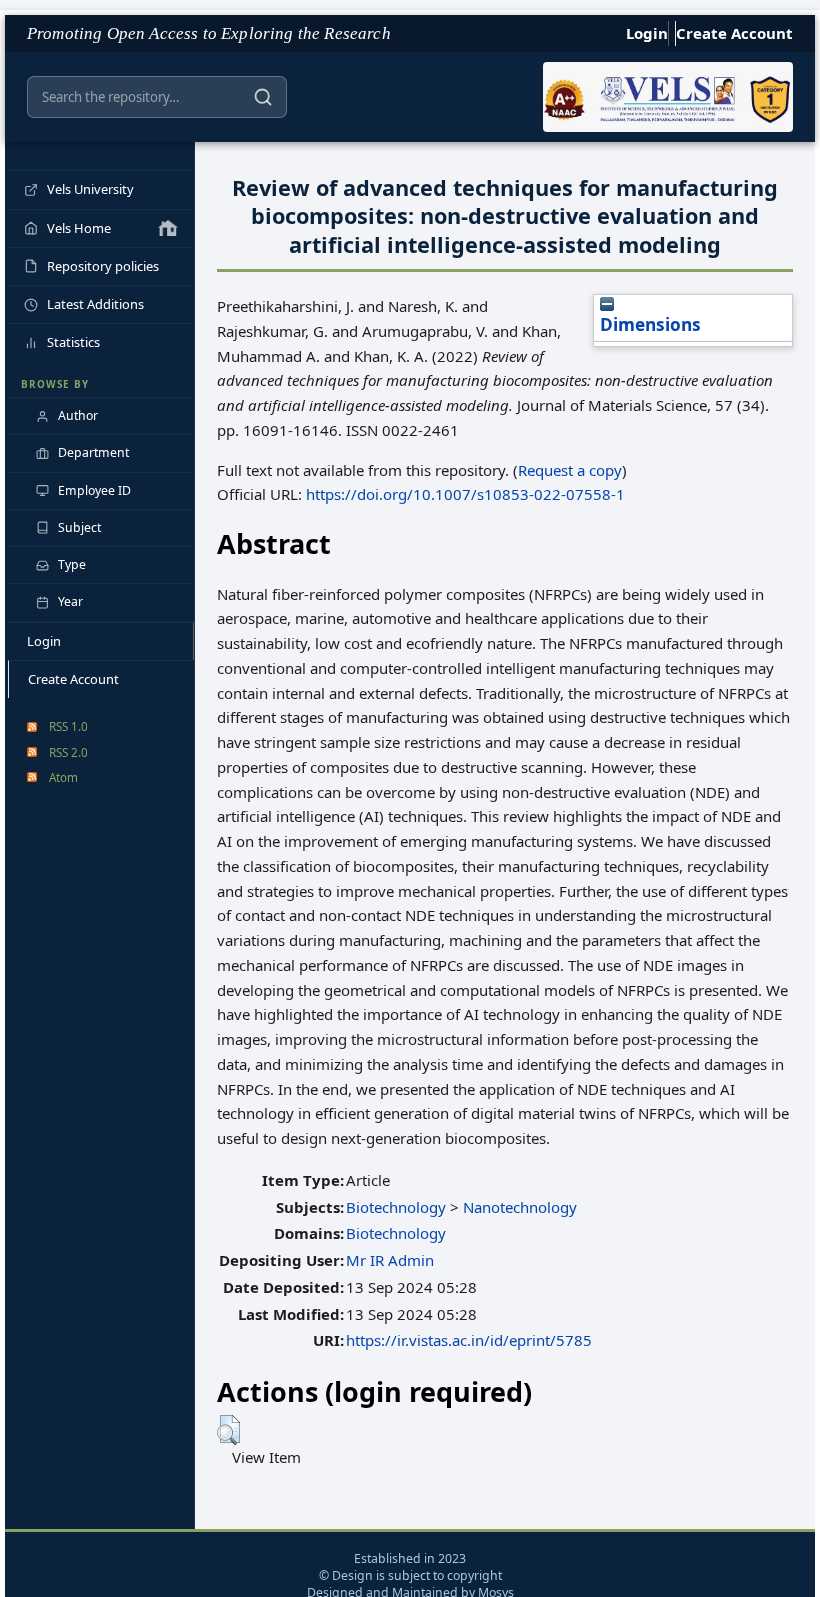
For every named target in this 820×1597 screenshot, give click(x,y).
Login (647, 33)
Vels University (90, 189)
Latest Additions (95, 304)
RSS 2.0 (68, 752)
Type (72, 564)
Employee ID (94, 490)
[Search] (263, 97)
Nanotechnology (520, 1207)
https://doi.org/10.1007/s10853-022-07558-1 (465, 494)
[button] (228, 1430)
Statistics (73, 342)
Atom (63, 777)
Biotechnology (396, 1207)
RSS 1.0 (68, 726)
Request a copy (570, 470)
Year (70, 601)
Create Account (734, 33)
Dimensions (650, 324)
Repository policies (103, 266)
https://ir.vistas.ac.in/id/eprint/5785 (469, 1340)
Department (93, 452)
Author (78, 415)
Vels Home (79, 228)
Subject (79, 527)
